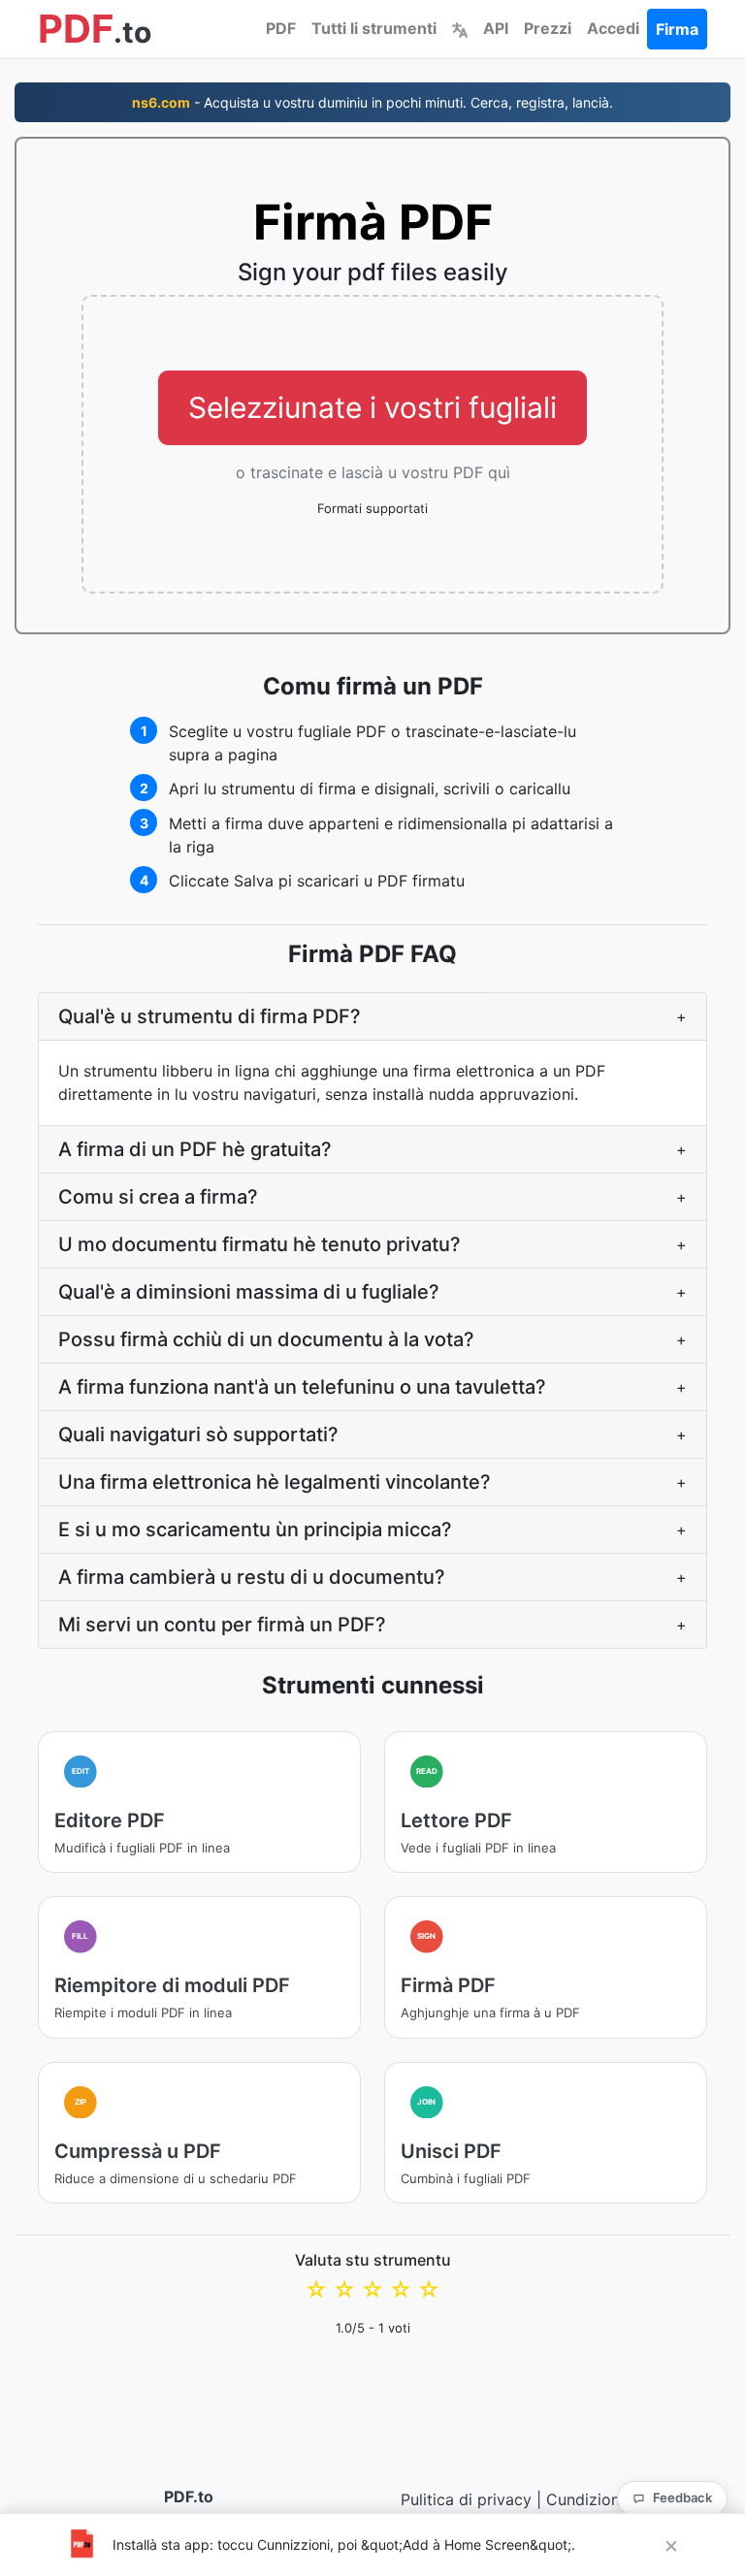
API (496, 28)
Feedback (682, 2497)
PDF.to (189, 2496)
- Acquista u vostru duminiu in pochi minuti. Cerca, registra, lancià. (372, 102)
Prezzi (548, 28)
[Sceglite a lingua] (460, 28)
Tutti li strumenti (374, 28)
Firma (677, 29)
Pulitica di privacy (466, 2499)
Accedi (613, 28)
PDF (281, 28)
